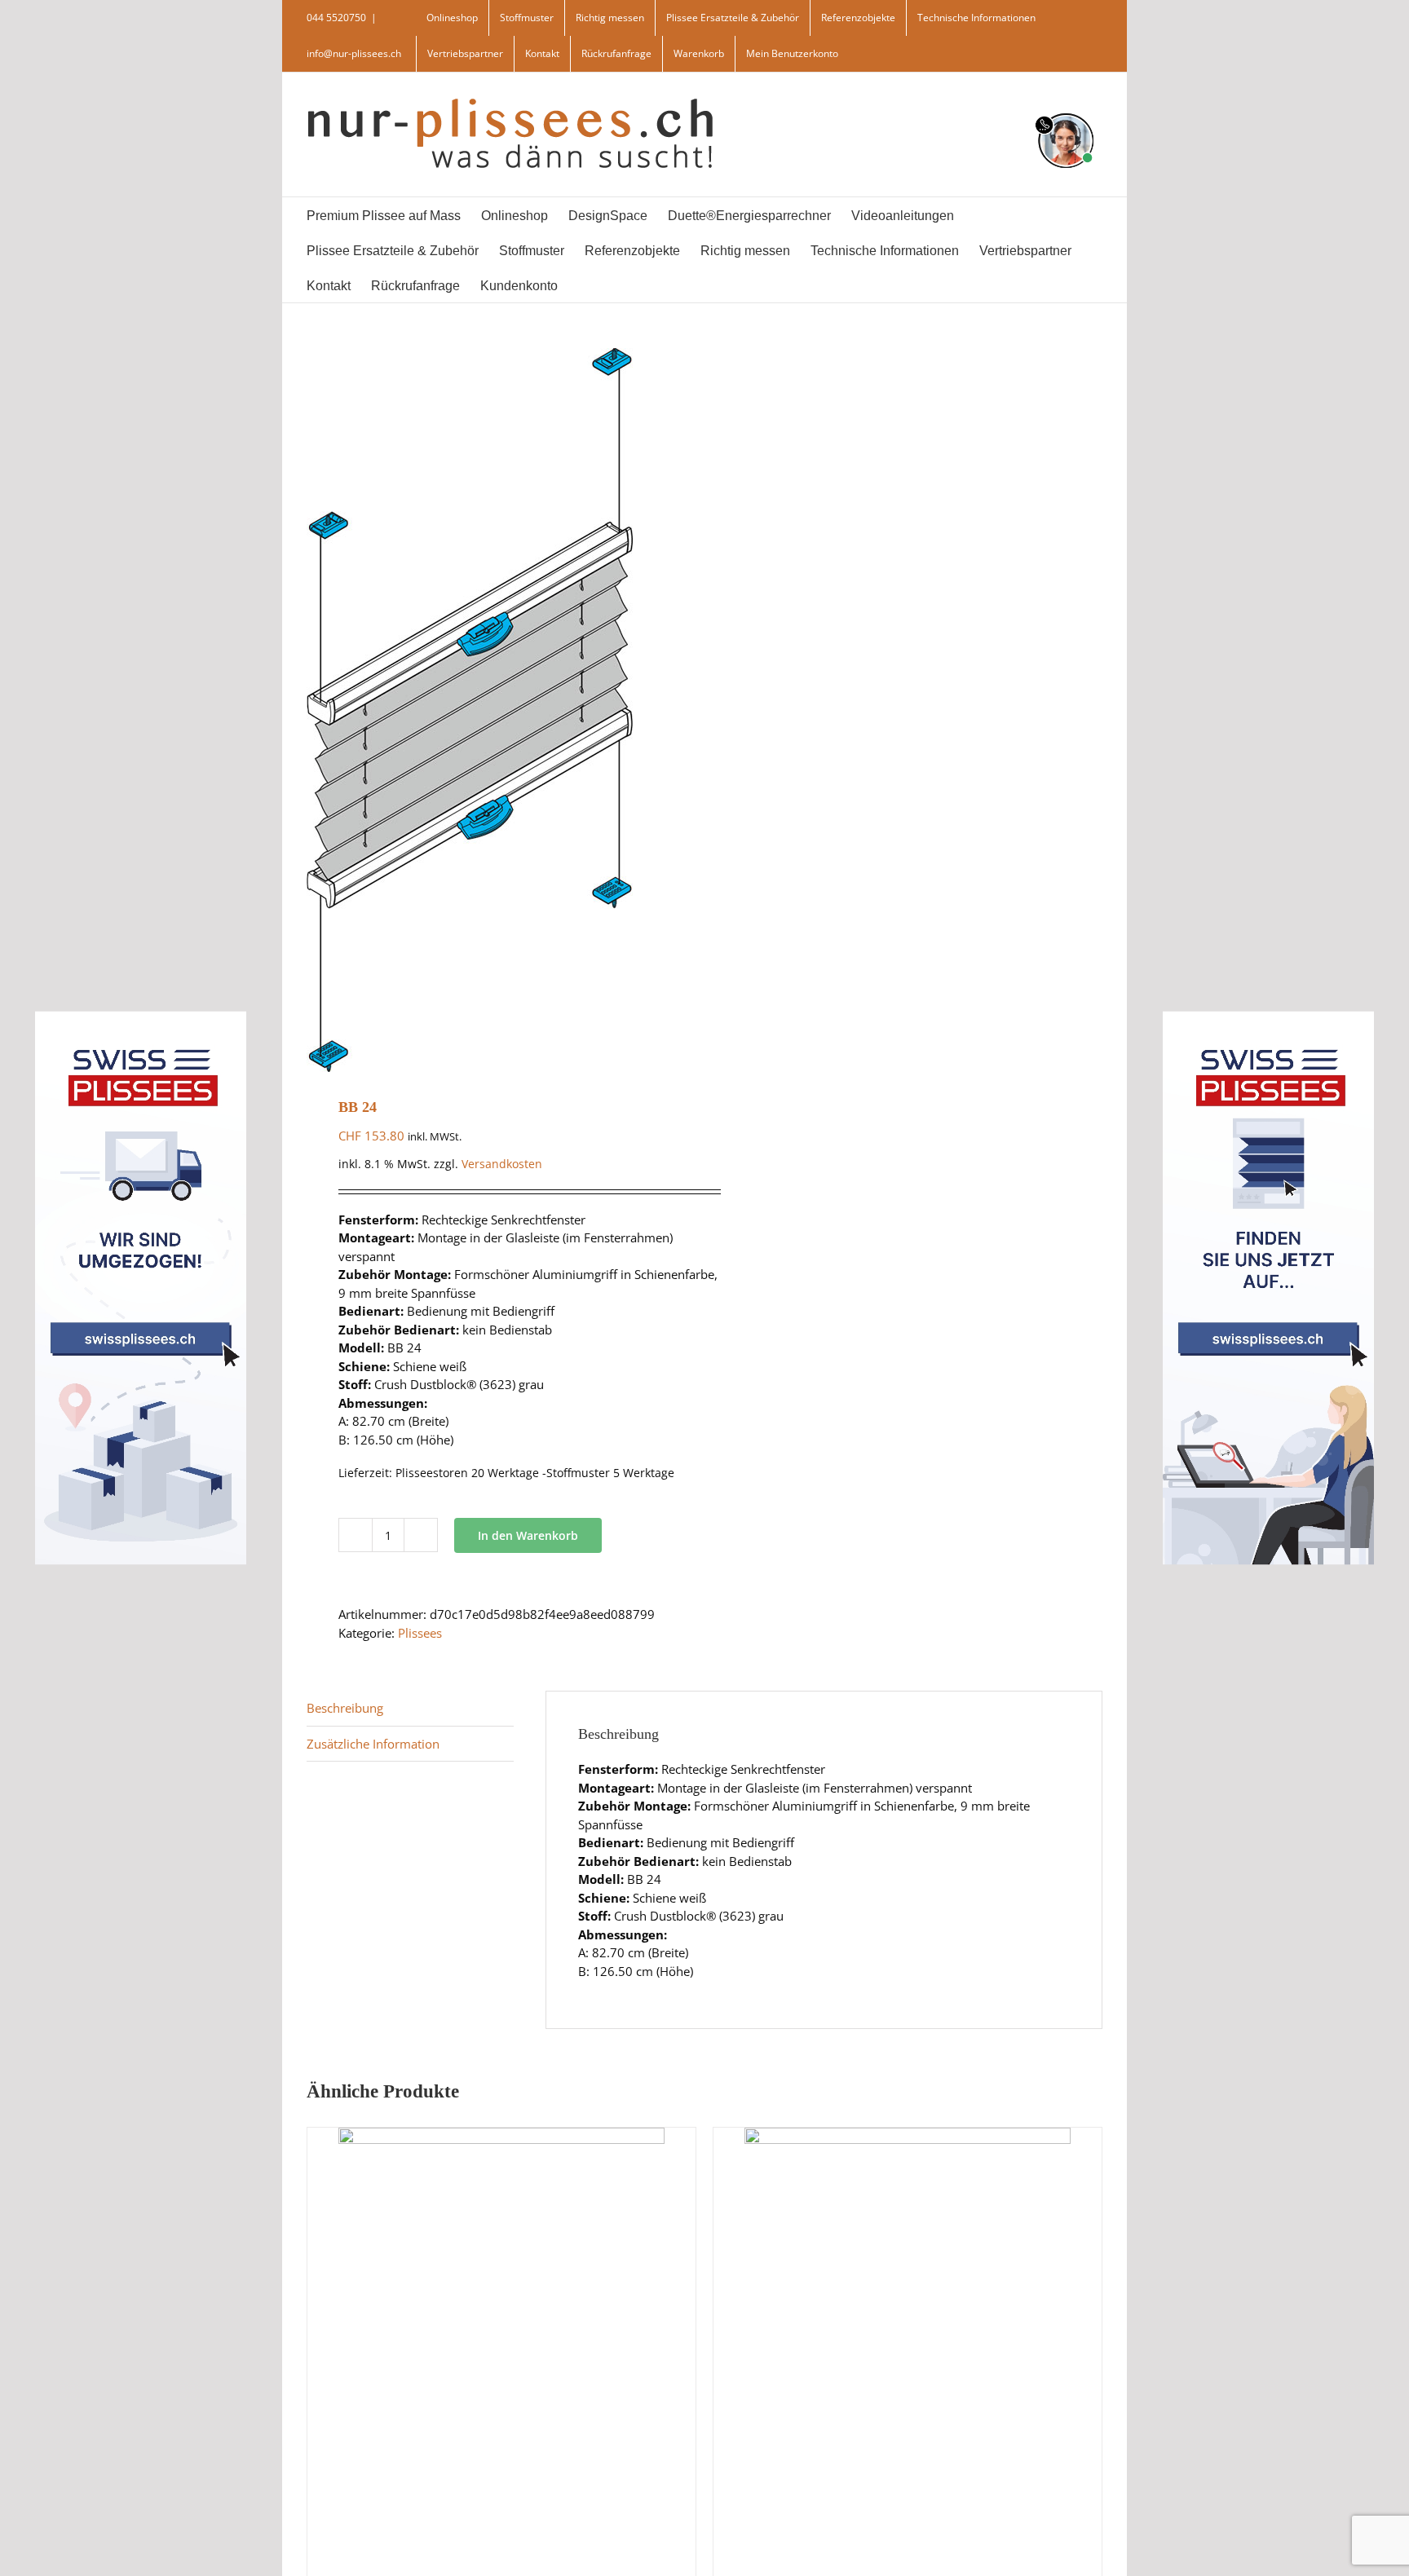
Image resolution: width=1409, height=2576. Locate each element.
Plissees (420, 1633)
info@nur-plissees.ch (354, 53)
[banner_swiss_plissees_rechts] (1268, 1017)
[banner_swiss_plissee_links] (141, 1017)
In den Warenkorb (528, 1535)
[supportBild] (1065, 110)
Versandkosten (502, 1164)
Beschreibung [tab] (345, 1708)
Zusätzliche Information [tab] (373, 1744)
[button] (621, 285)
